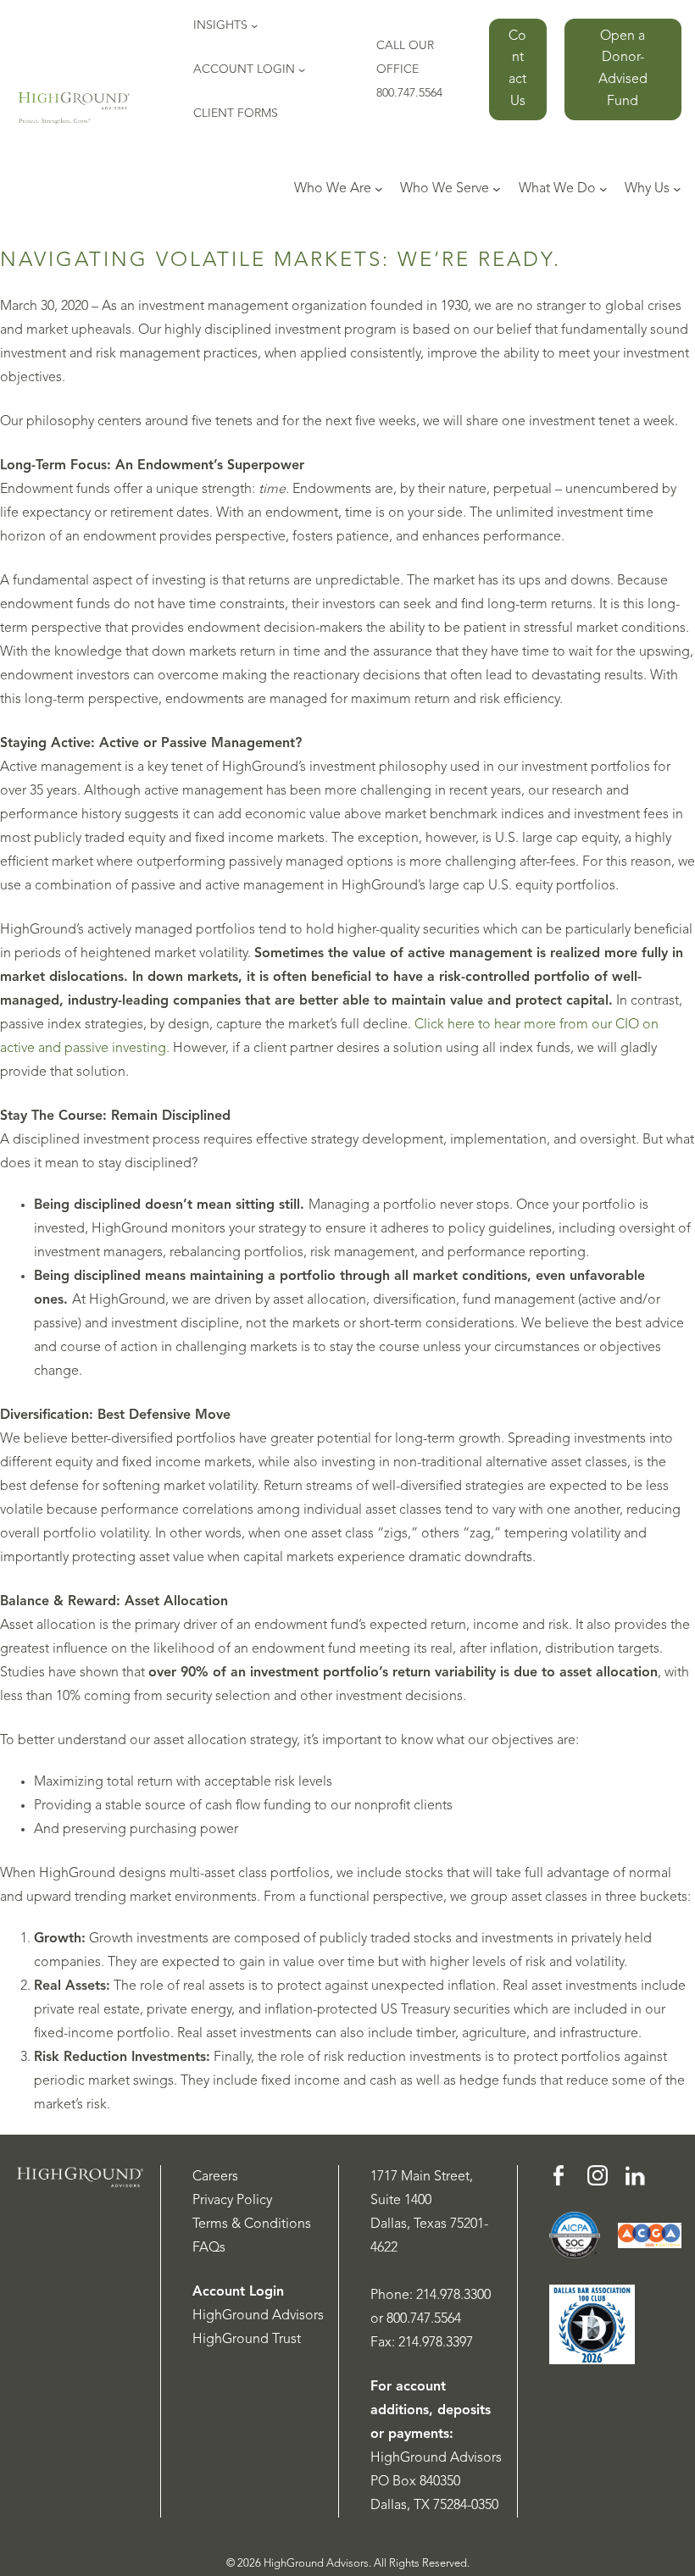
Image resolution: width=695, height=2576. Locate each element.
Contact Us (517, 69)
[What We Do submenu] (603, 189)
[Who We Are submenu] (379, 189)
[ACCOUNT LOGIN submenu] (302, 69)
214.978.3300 (453, 2296)
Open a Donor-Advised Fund (623, 69)
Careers (215, 2177)
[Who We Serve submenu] (497, 189)
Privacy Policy (232, 2201)
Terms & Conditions (252, 2224)
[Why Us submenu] (677, 189)
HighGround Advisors (258, 2316)
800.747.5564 (424, 2319)
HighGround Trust (247, 2340)
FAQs (209, 2248)
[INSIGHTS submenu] (254, 25)
